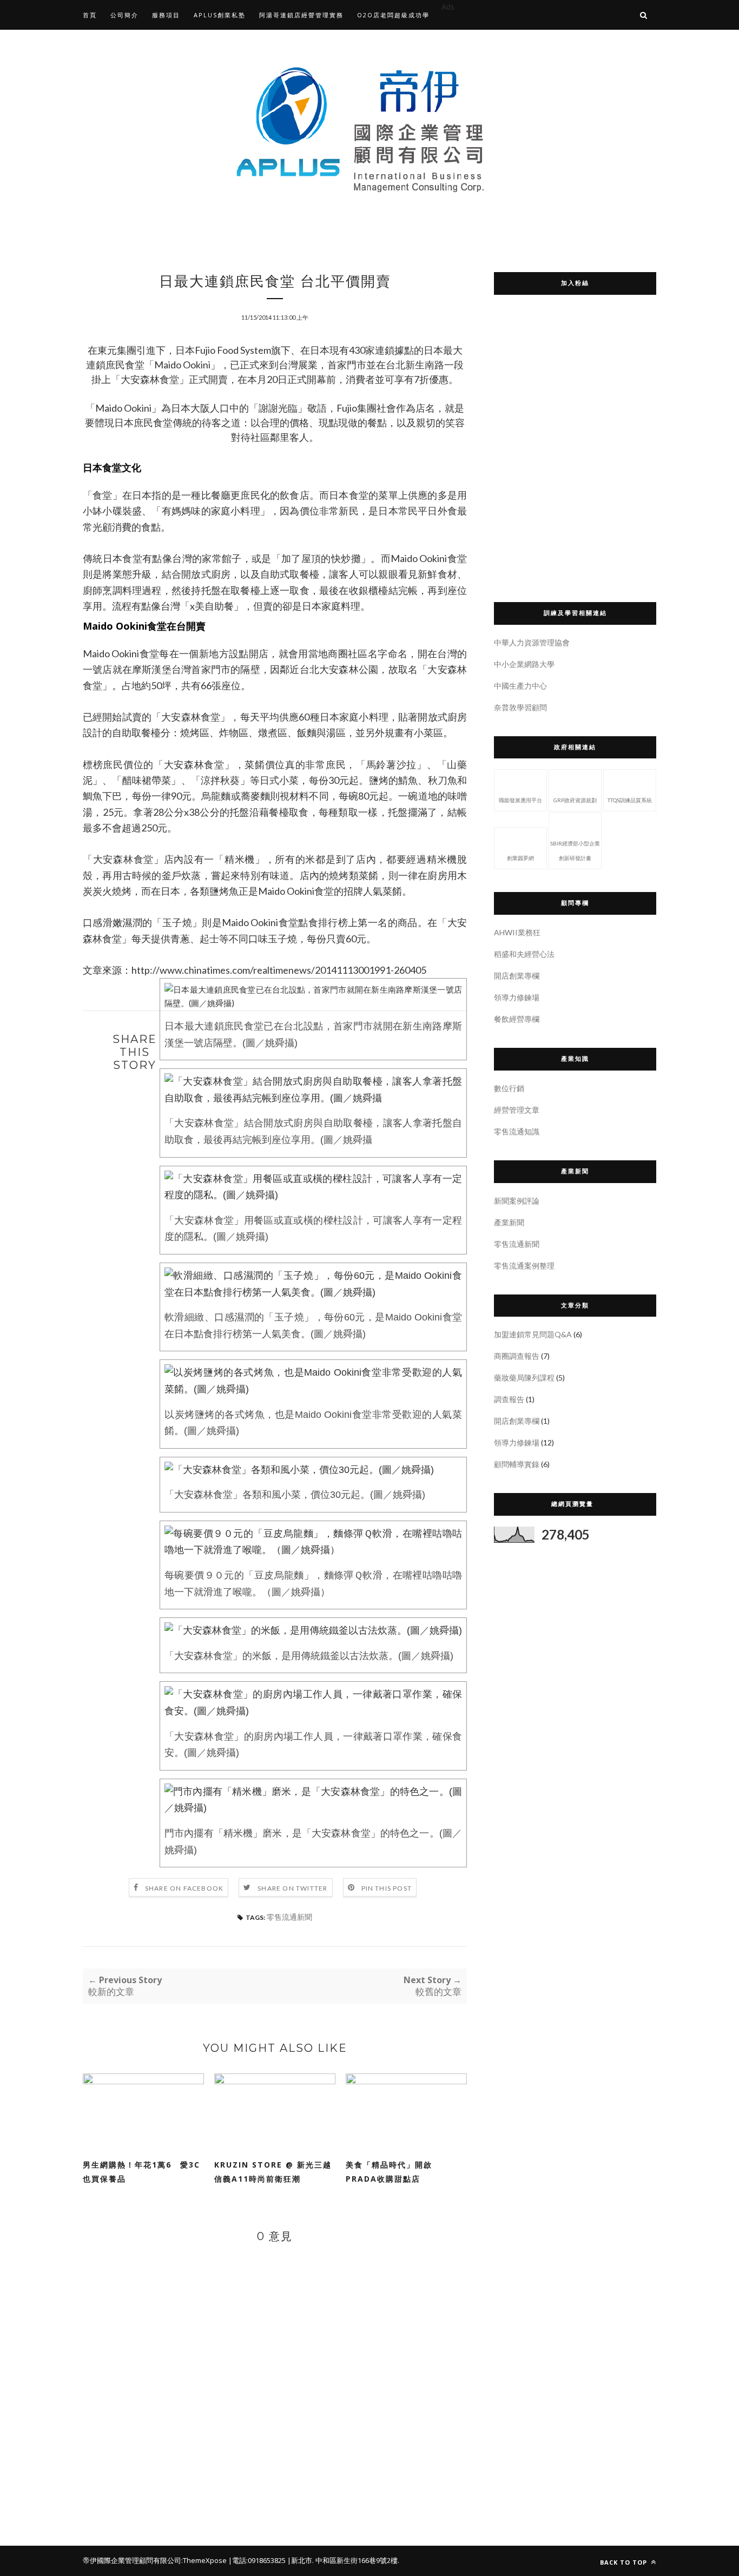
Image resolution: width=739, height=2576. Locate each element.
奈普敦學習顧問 (520, 707)
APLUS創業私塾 (220, 15)
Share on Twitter (292, 1888)
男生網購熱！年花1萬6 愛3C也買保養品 (141, 2172)
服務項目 (166, 15)
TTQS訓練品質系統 (630, 800)
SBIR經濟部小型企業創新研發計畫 (575, 851)
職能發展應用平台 (520, 800)
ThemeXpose (205, 2560)
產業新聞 (509, 1222)
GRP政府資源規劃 (575, 800)
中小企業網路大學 (524, 664)
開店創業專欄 (517, 976)
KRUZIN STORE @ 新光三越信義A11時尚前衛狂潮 (273, 2172)
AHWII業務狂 (517, 932)
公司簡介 (124, 15)
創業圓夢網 (520, 858)
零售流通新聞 (289, 1917)
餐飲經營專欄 (517, 1019)
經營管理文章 (517, 1110)
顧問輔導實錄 (517, 1464)
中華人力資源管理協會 (532, 642)
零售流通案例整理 (524, 1266)
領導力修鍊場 (517, 997)
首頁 (90, 15)
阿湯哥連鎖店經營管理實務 (301, 15)
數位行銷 (509, 1088)
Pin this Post (387, 1888)
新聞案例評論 (517, 1201)
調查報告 (509, 1399)
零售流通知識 (517, 1131)
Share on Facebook (184, 1888)
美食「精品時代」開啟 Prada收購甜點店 (393, 2172)
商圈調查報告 (517, 1356)
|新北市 (300, 2560)
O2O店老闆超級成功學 (393, 15)
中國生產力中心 (520, 686)
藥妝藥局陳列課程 (524, 1378)
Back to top (625, 2562)
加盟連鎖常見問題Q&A (533, 1334)
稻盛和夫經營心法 (524, 954)
